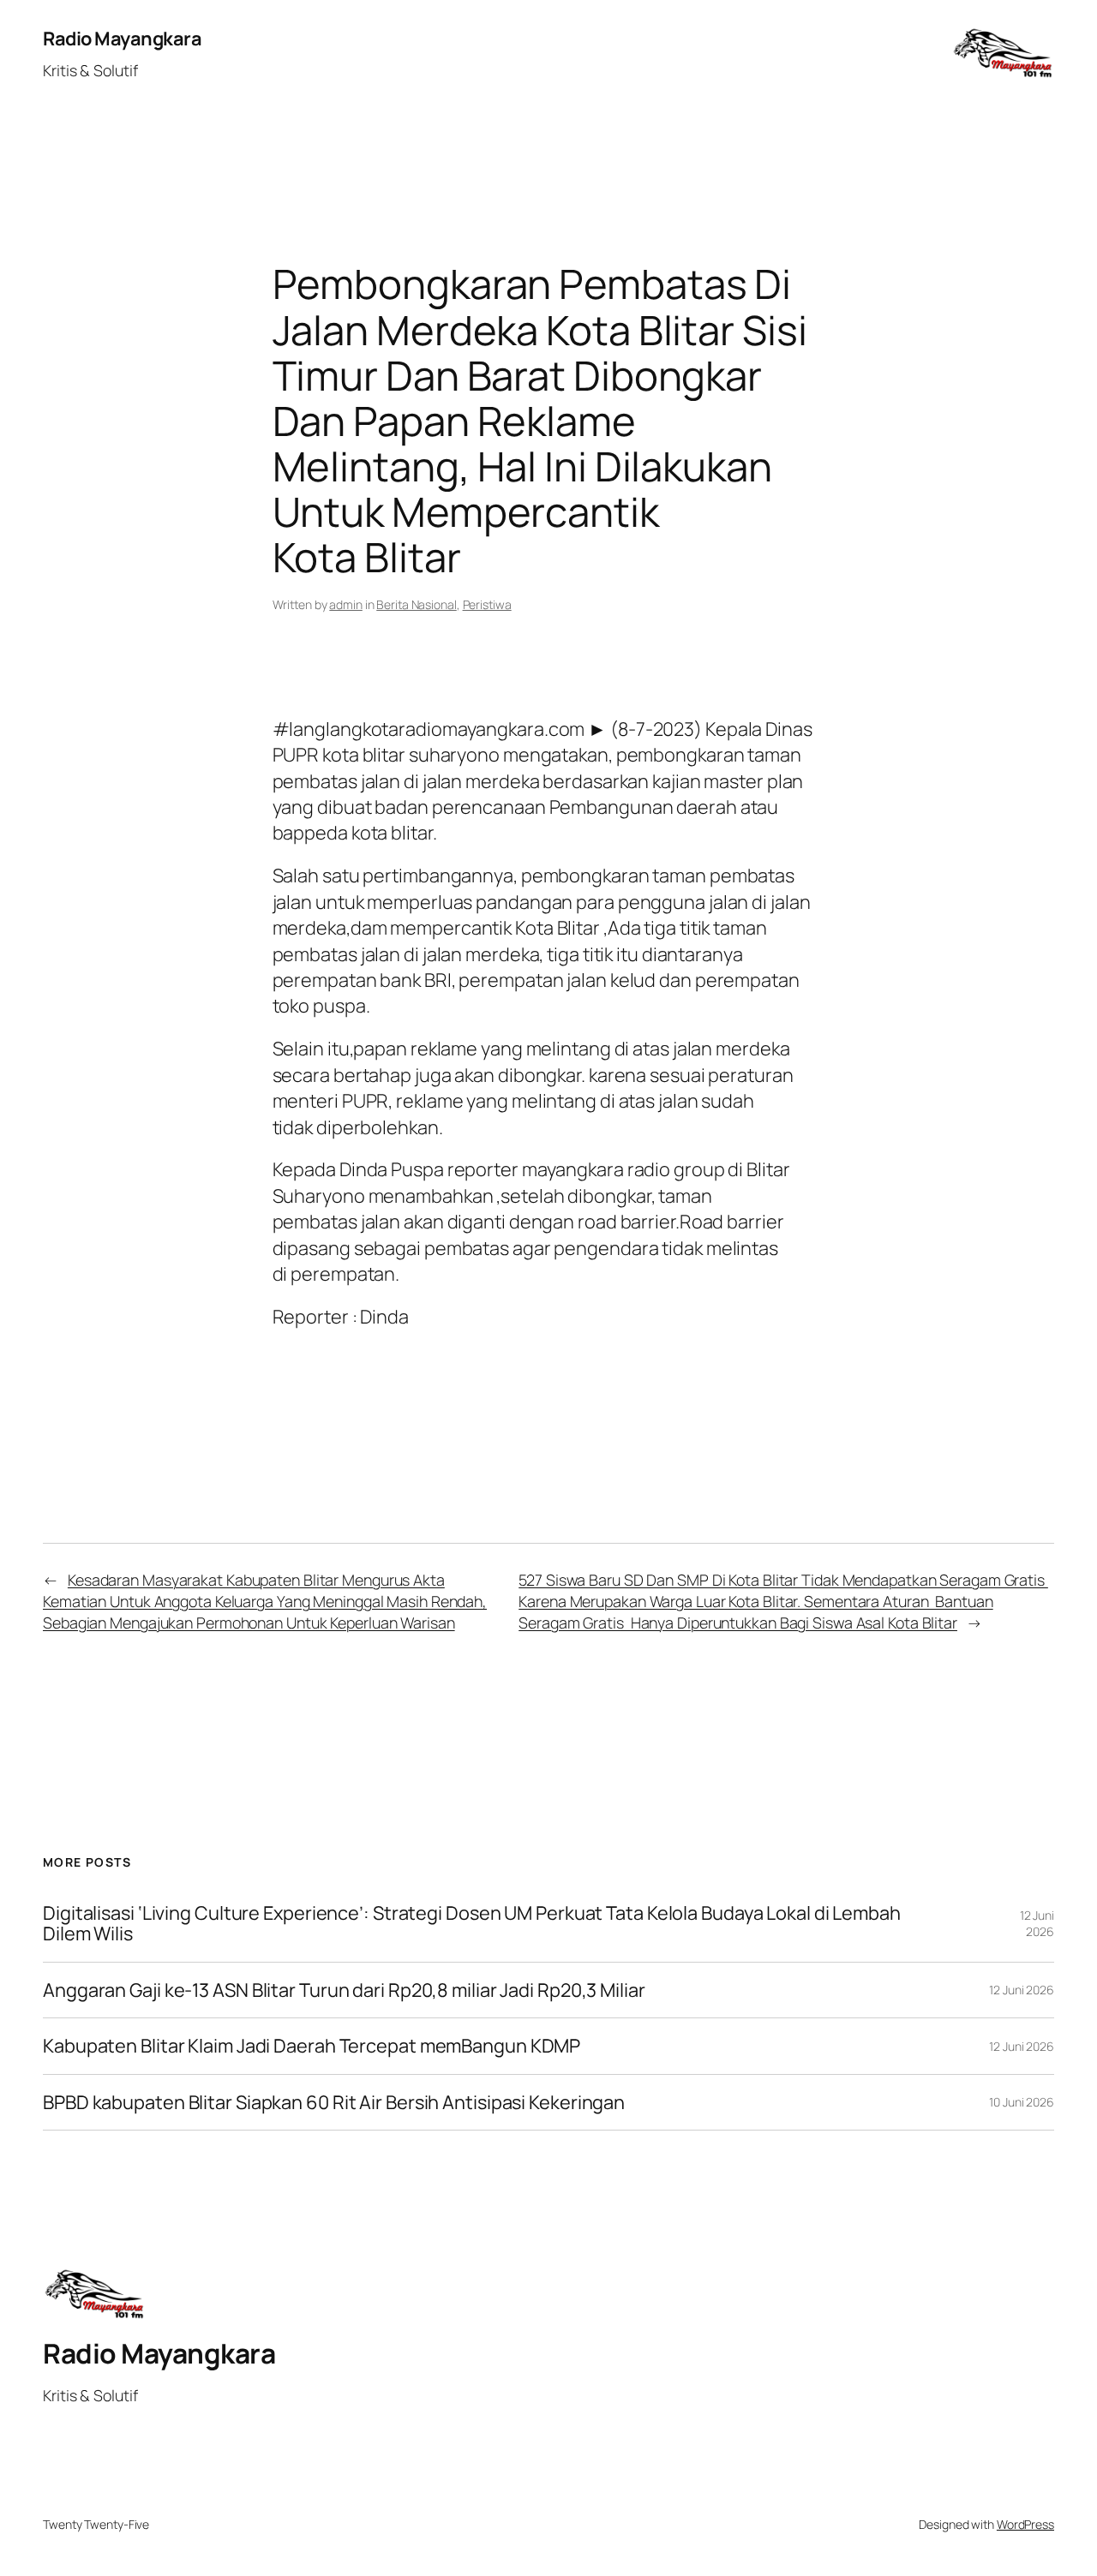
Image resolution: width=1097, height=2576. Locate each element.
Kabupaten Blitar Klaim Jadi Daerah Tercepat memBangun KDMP (312, 2046)
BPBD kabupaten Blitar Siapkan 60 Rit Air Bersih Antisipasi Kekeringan (334, 2102)
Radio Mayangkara (122, 39)
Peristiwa (487, 604)
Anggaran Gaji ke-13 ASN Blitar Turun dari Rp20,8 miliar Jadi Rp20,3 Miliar (344, 1990)
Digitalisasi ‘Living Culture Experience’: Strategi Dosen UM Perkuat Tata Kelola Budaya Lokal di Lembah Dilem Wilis (472, 1924)
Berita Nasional (417, 604)
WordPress (1025, 2524)
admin (346, 604)
